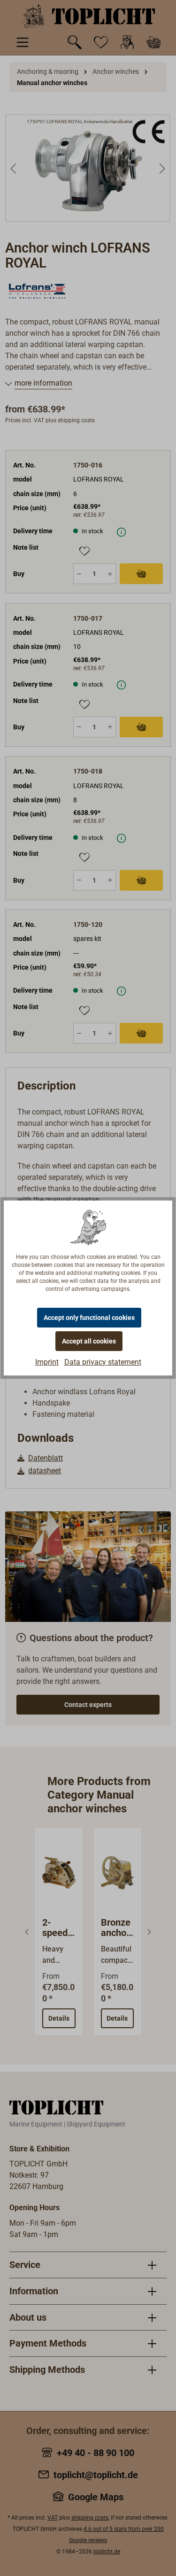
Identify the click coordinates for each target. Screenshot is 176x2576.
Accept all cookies (89, 1341)
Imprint (47, 1362)
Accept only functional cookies (89, 1318)
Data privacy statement (103, 1362)
